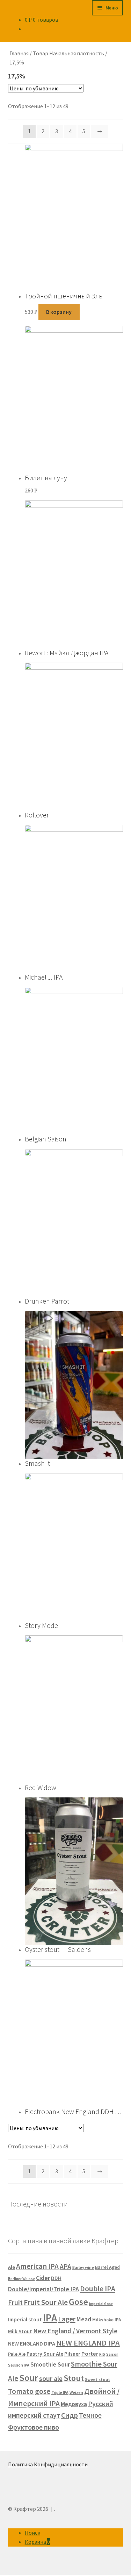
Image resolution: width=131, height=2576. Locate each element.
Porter (90, 2354)
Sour (29, 2378)
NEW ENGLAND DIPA (32, 2343)
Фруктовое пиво (34, 2427)
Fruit (15, 2302)
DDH (56, 2278)
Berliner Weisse (21, 2279)
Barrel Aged (107, 2267)
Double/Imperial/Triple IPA (43, 2289)
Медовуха (74, 2404)
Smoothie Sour (50, 2364)
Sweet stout (97, 2379)
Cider (43, 2278)
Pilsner (72, 2354)
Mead (84, 2319)
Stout (74, 2378)
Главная (19, 53)
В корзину (59, 312)
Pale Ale (17, 2354)
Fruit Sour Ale (46, 2302)
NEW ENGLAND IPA (88, 2343)
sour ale (51, 2378)
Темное (90, 2415)
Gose (78, 2302)
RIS (102, 2354)
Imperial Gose (101, 2304)
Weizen (76, 2392)
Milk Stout (20, 2331)
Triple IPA (60, 2392)
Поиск (32, 2533)
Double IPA (98, 2289)
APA (65, 2266)
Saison (112, 2354)
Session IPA (19, 2365)
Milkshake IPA (107, 2320)
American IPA (37, 2266)
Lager (67, 2319)
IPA (50, 2318)
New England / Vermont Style (75, 2331)
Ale (12, 2267)
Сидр (70, 2415)
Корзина (37, 2542)
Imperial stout (25, 2319)
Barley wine (83, 2267)
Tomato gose (29, 2391)
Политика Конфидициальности (48, 2464)
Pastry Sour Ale (45, 2354)
